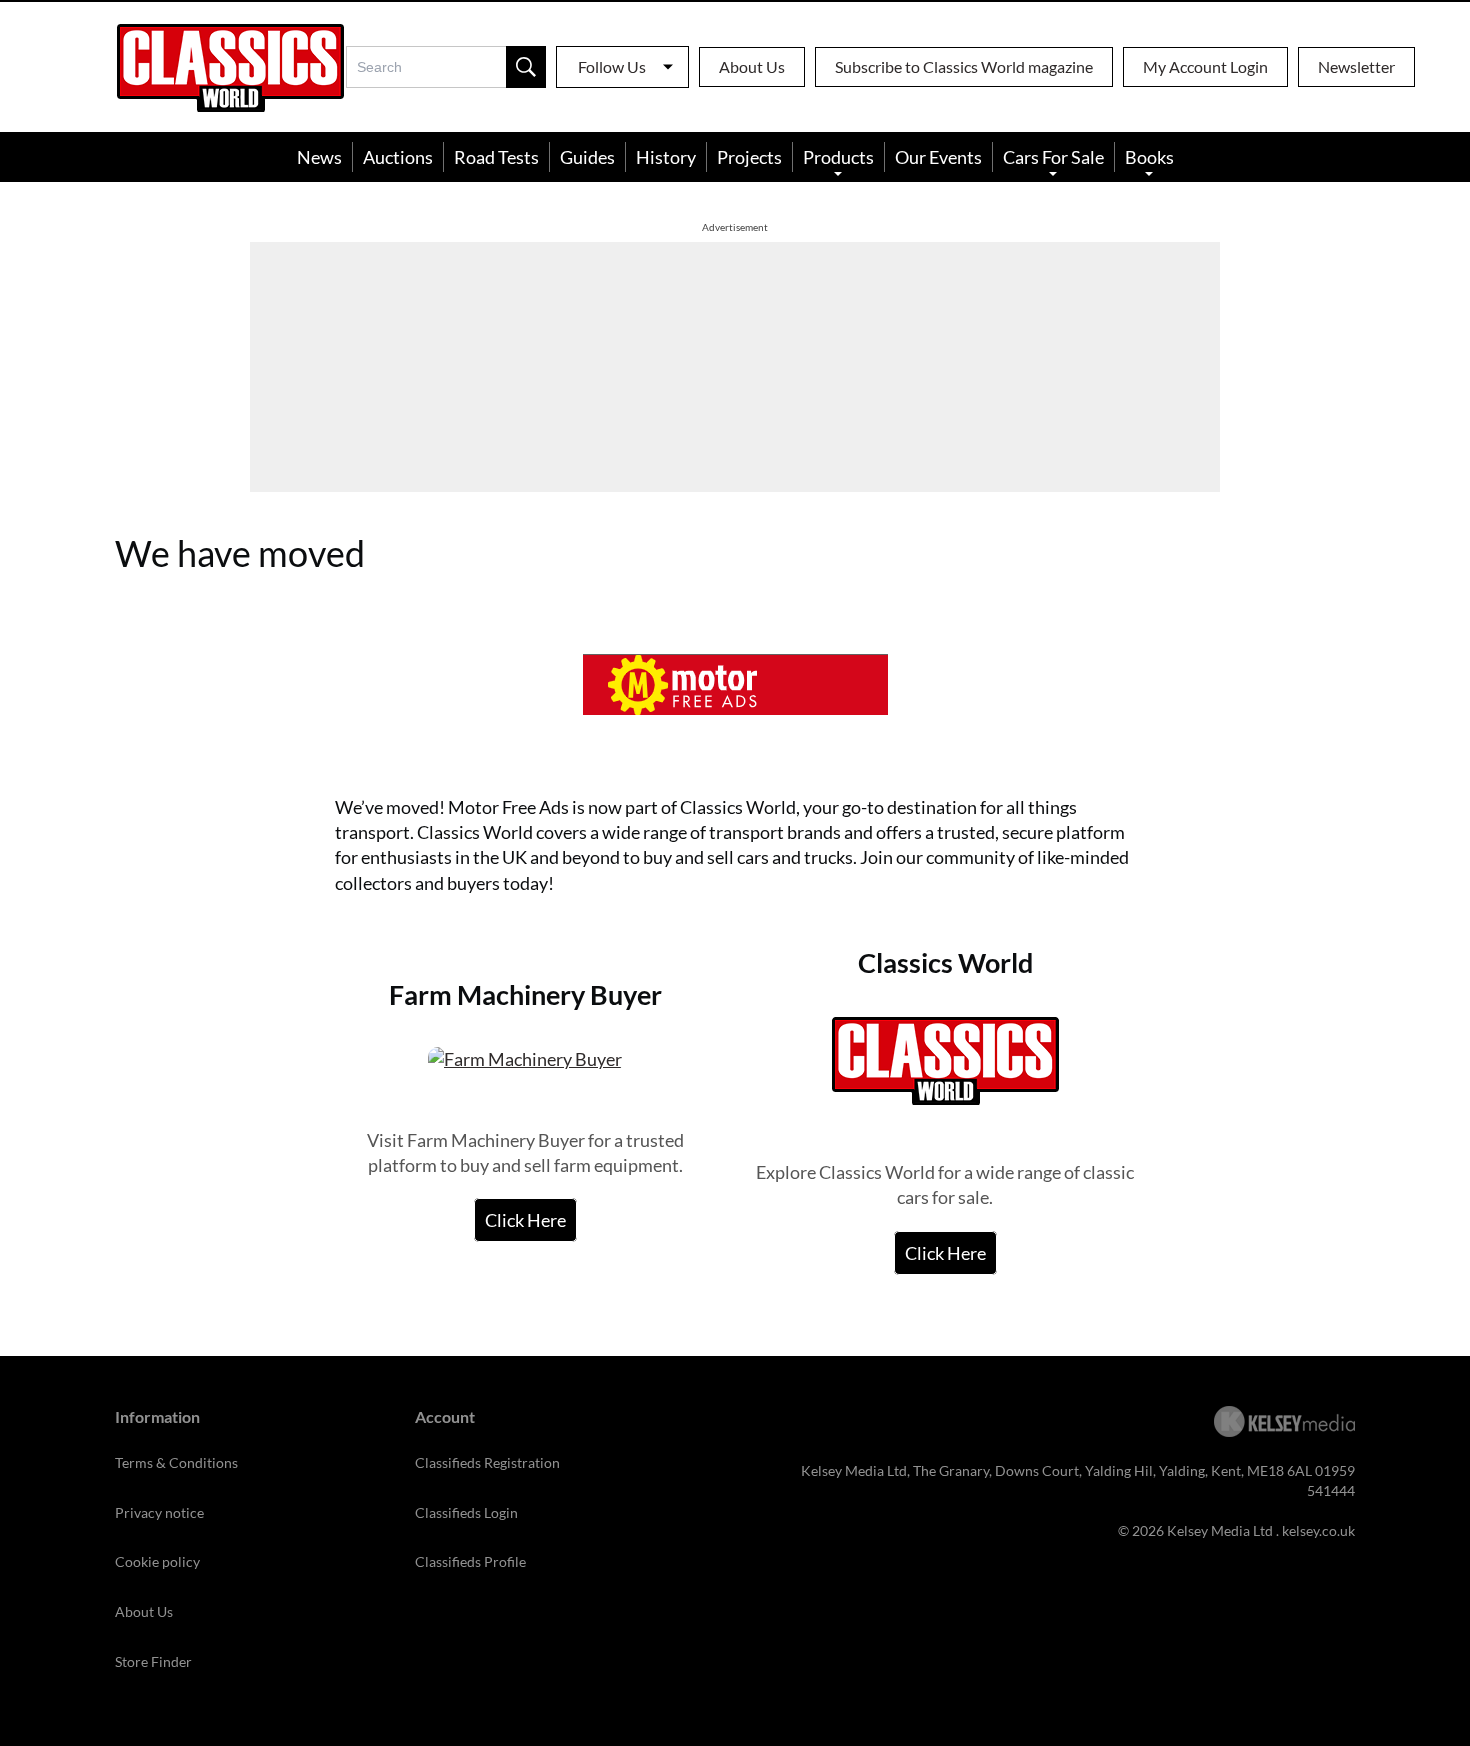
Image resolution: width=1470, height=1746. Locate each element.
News (319, 157)
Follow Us (612, 66)
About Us (752, 66)
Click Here (525, 1220)
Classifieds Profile (470, 1561)
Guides (587, 157)
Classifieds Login (466, 1512)
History (666, 157)
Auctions (398, 157)
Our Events (938, 157)
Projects (749, 157)
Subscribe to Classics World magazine (964, 66)
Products (838, 157)
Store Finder (153, 1661)
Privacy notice (159, 1512)
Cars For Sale (1053, 157)
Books (1149, 157)
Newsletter (1356, 66)
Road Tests (496, 157)
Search (526, 67)
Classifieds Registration (487, 1462)
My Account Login (1205, 66)
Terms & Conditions (176, 1462)
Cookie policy (157, 1561)
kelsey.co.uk (1318, 1530)
